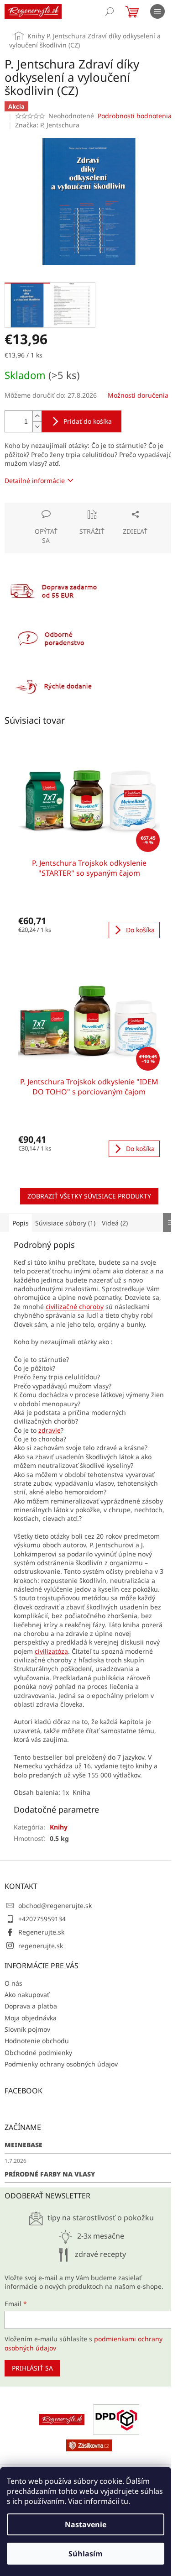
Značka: (47, 125)
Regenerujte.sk (41, 1932)
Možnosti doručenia (138, 395)
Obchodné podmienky (38, 2053)
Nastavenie (86, 2524)
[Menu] (157, 11)
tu (125, 2501)
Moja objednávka (31, 2018)
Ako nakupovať (27, 1995)
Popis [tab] (21, 1223)
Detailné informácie (35, 481)
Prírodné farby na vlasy (50, 2174)
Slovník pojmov (27, 2029)
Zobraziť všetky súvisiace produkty (89, 1196)
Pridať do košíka (88, 421)
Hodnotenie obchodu (37, 2041)
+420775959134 (42, 1919)
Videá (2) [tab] (115, 1223)
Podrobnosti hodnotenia (135, 116)
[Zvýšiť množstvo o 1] (37, 416)
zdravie (50, 1430)
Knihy (59, 1827)
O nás (13, 1983)
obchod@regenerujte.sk (55, 1906)
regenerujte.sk (41, 1946)
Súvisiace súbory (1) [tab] (65, 1223)
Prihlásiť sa (32, 2368)
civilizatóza (51, 1651)
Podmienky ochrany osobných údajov (61, 2064)
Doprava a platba (31, 2006)
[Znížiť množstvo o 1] (37, 427)
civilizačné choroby (75, 1306)
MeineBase (24, 2145)
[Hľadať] (110, 11)
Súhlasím (86, 2554)
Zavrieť (67, 507)
